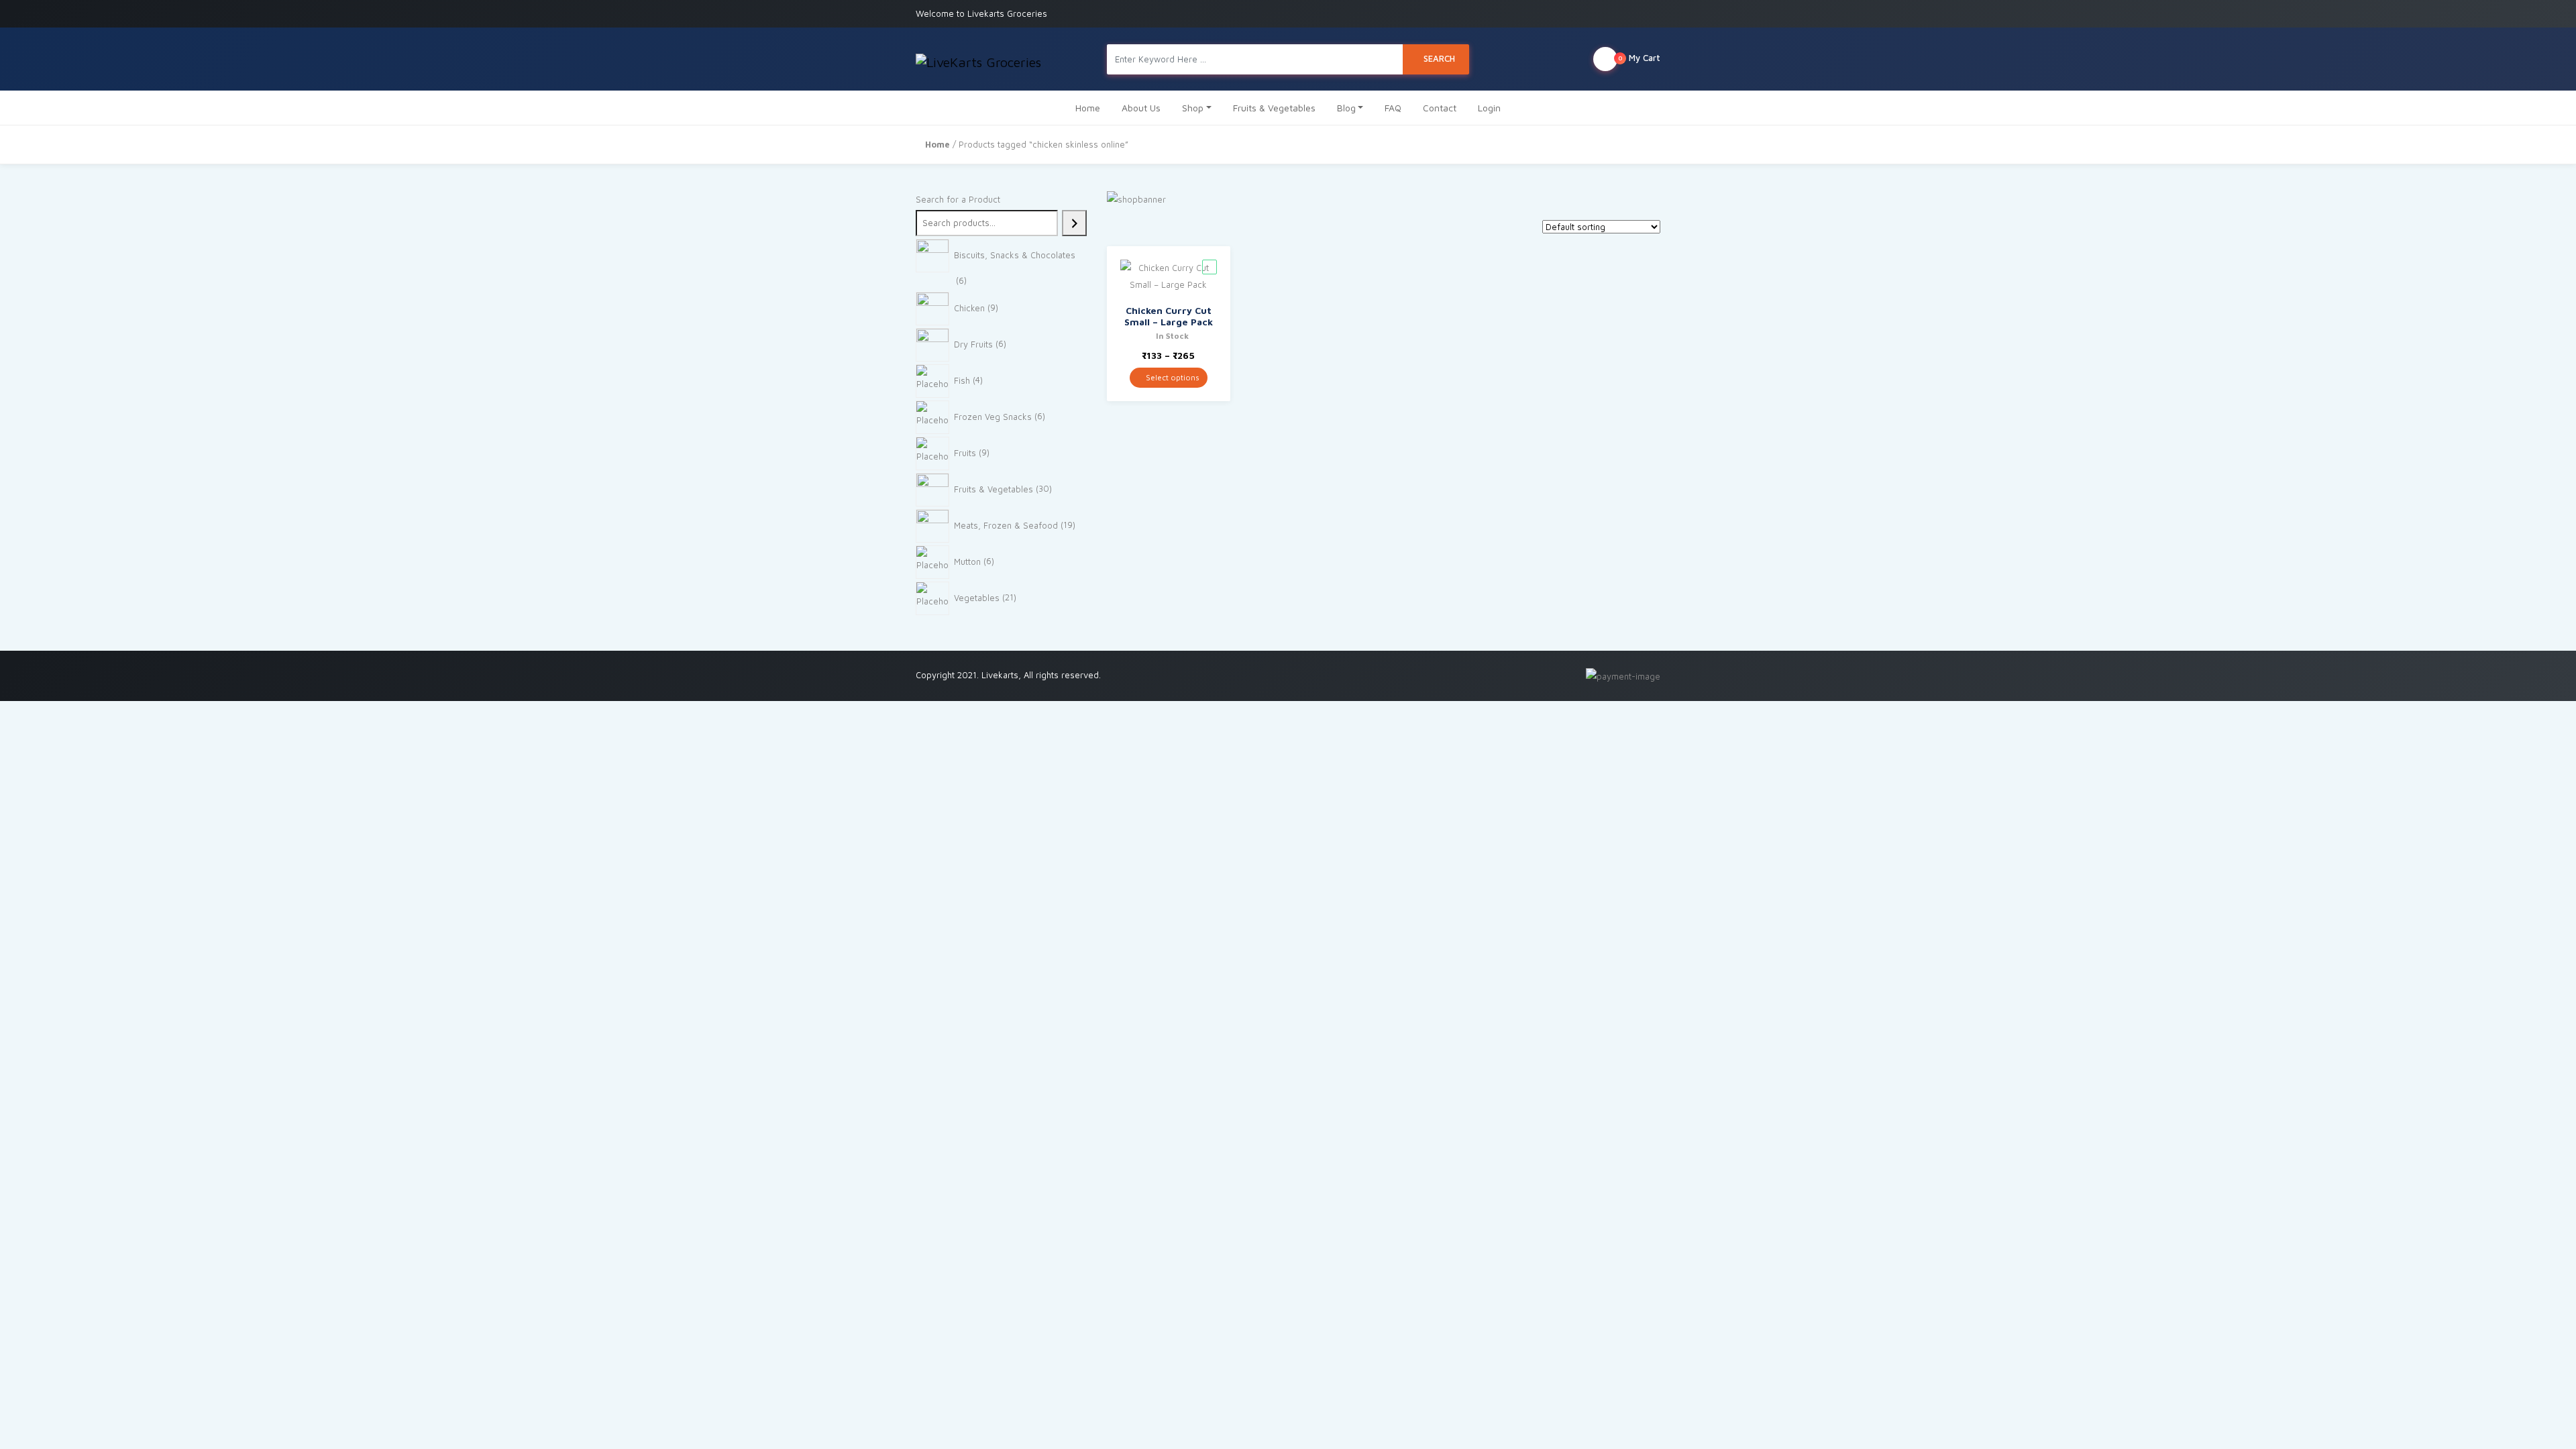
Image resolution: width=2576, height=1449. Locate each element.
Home (1088, 108)
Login (1489, 108)
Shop (1193, 108)
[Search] (1074, 223)
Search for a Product (958, 199)
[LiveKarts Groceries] (978, 59)
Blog (1346, 108)
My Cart (1639, 58)
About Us (1141, 108)
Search (1439, 58)
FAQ (1393, 108)
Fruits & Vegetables (1274, 108)
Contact (1440, 108)
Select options (1172, 377)
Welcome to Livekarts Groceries (981, 13)
